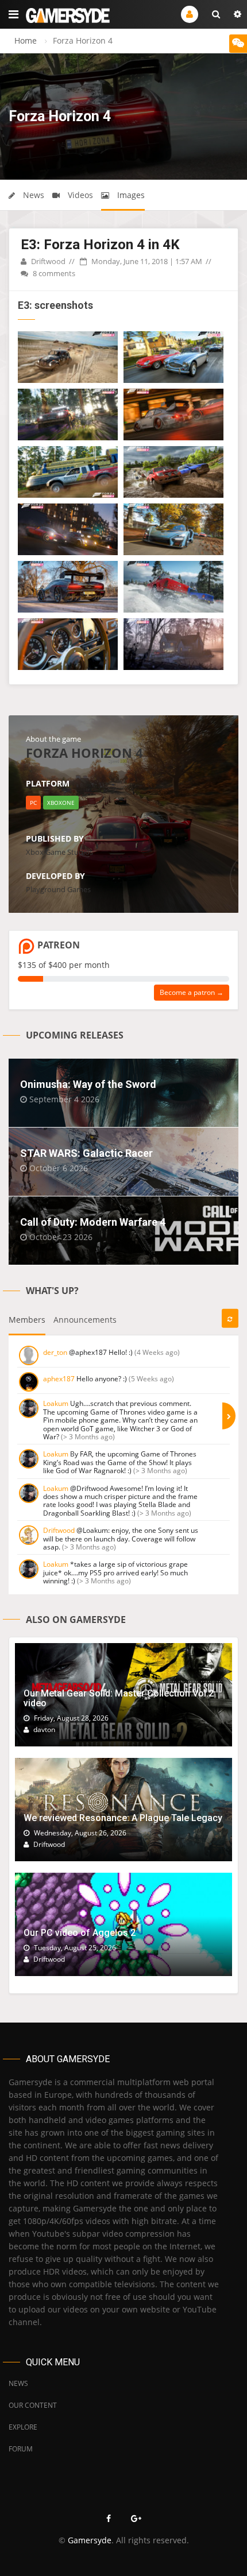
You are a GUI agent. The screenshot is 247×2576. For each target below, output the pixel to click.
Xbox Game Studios (59, 852)
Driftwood (47, 261)
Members (27, 1320)
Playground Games (58, 889)
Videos (79, 195)
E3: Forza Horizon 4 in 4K (100, 245)
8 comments (53, 273)
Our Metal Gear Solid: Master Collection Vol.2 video (119, 1698)
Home (26, 40)
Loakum (56, 1403)
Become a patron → (192, 992)
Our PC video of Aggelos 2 (80, 1933)
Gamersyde (90, 2540)
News (32, 195)
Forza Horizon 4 (84, 753)
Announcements (85, 1320)
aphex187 (59, 1379)
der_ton (55, 1352)
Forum (21, 2449)
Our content (33, 2405)
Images (130, 195)
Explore (23, 2427)
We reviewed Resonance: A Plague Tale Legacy (123, 1818)
